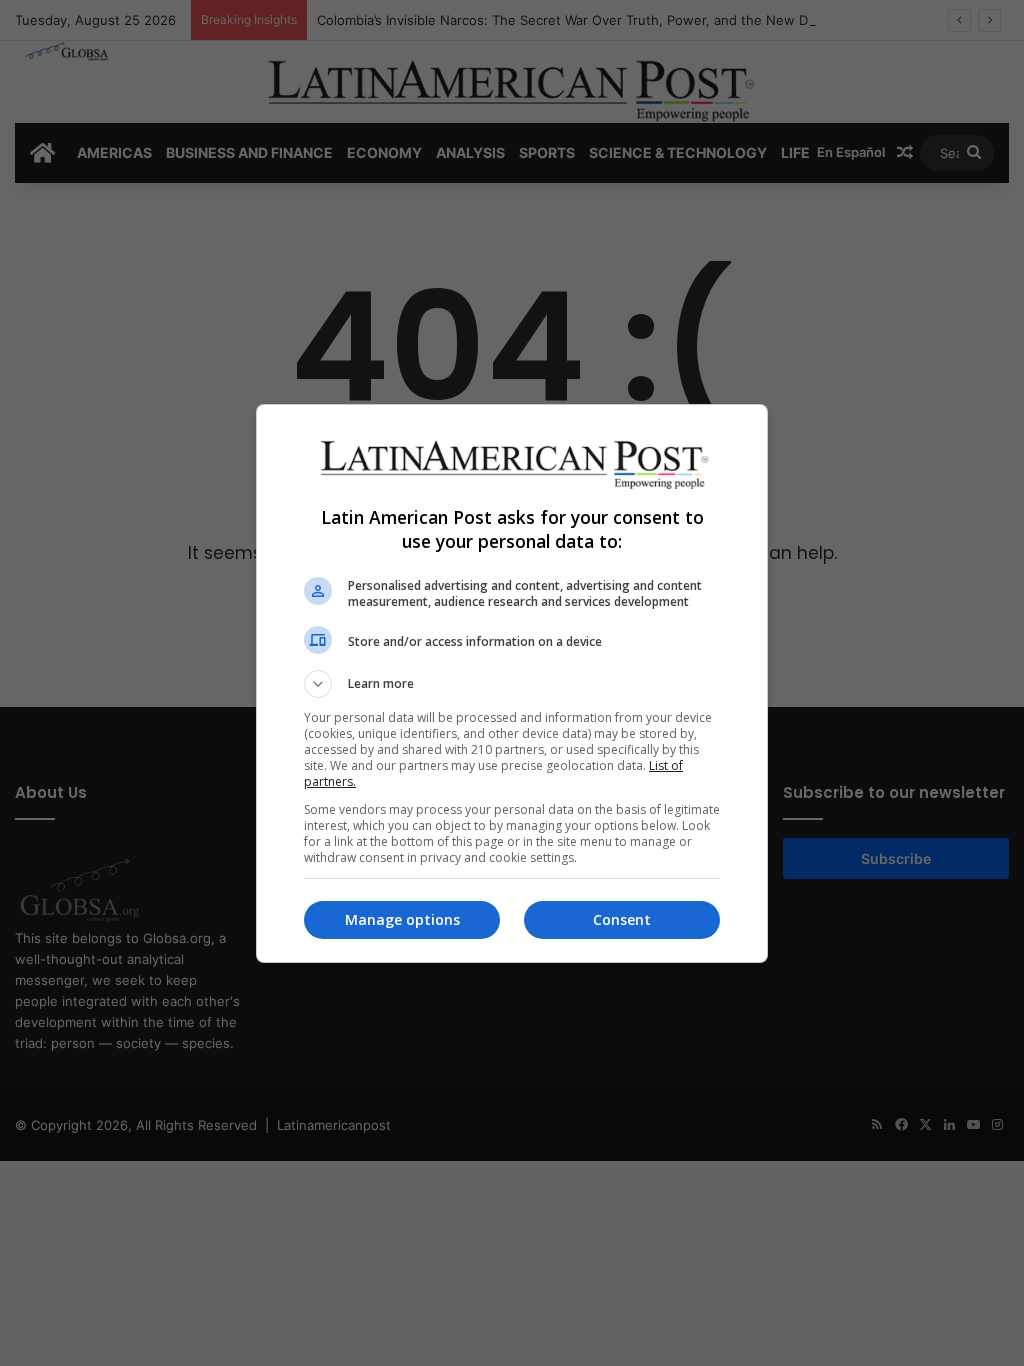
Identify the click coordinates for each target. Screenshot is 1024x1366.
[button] (512, 684)
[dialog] (512, 683)
